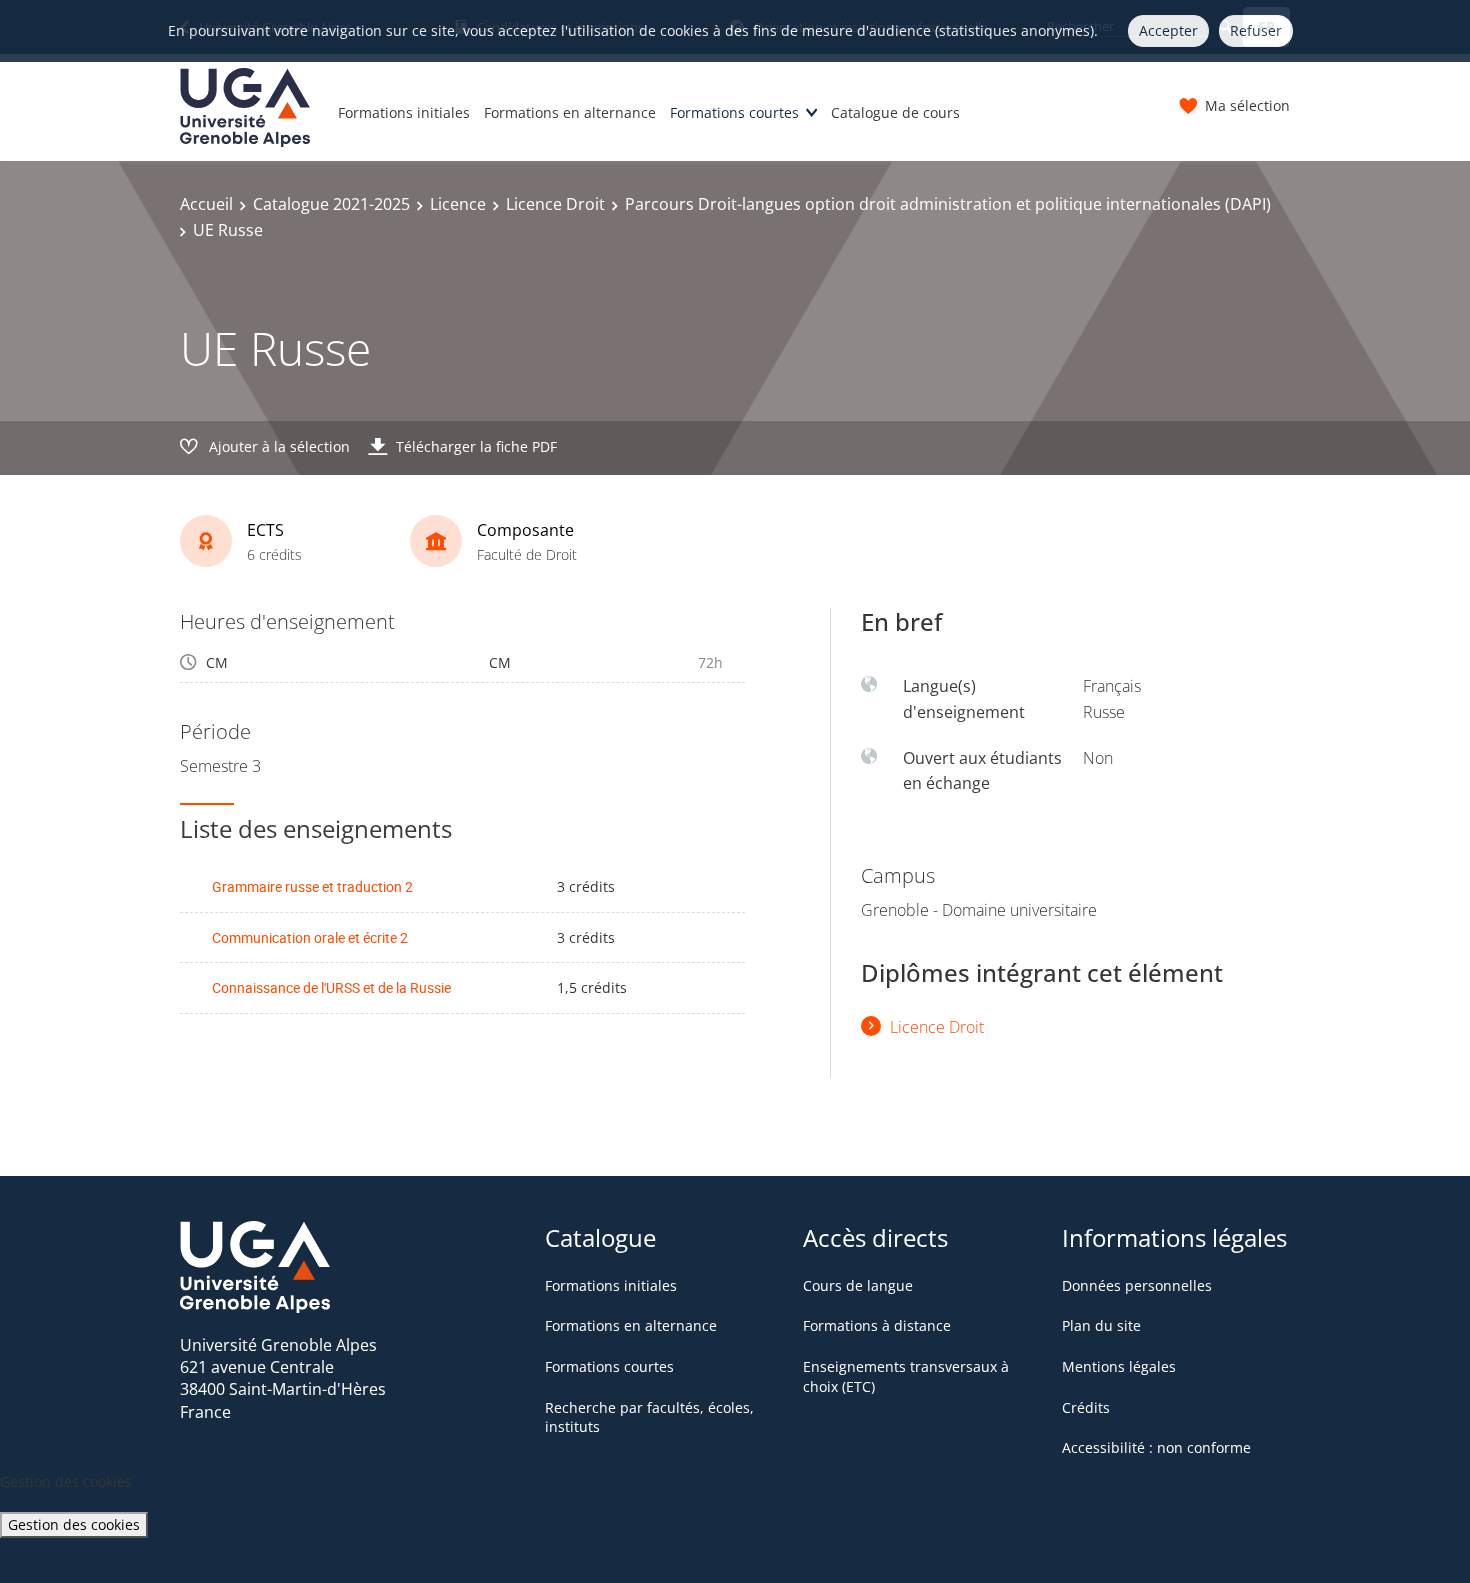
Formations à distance (877, 1325)
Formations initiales (404, 112)
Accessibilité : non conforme (1156, 1447)
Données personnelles (1137, 1285)
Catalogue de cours (895, 112)
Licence (458, 204)
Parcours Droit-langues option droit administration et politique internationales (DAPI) (948, 204)
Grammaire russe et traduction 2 (312, 886)
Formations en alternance (570, 112)
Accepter (1168, 30)
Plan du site (1101, 1325)
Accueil (206, 204)
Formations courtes (734, 112)
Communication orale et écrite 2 (310, 937)
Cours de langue (858, 1285)
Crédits (1086, 1407)
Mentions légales (1119, 1366)
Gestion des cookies (74, 1524)
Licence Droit (555, 204)
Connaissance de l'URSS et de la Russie (331, 987)
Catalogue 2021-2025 (331, 204)
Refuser (1256, 30)
